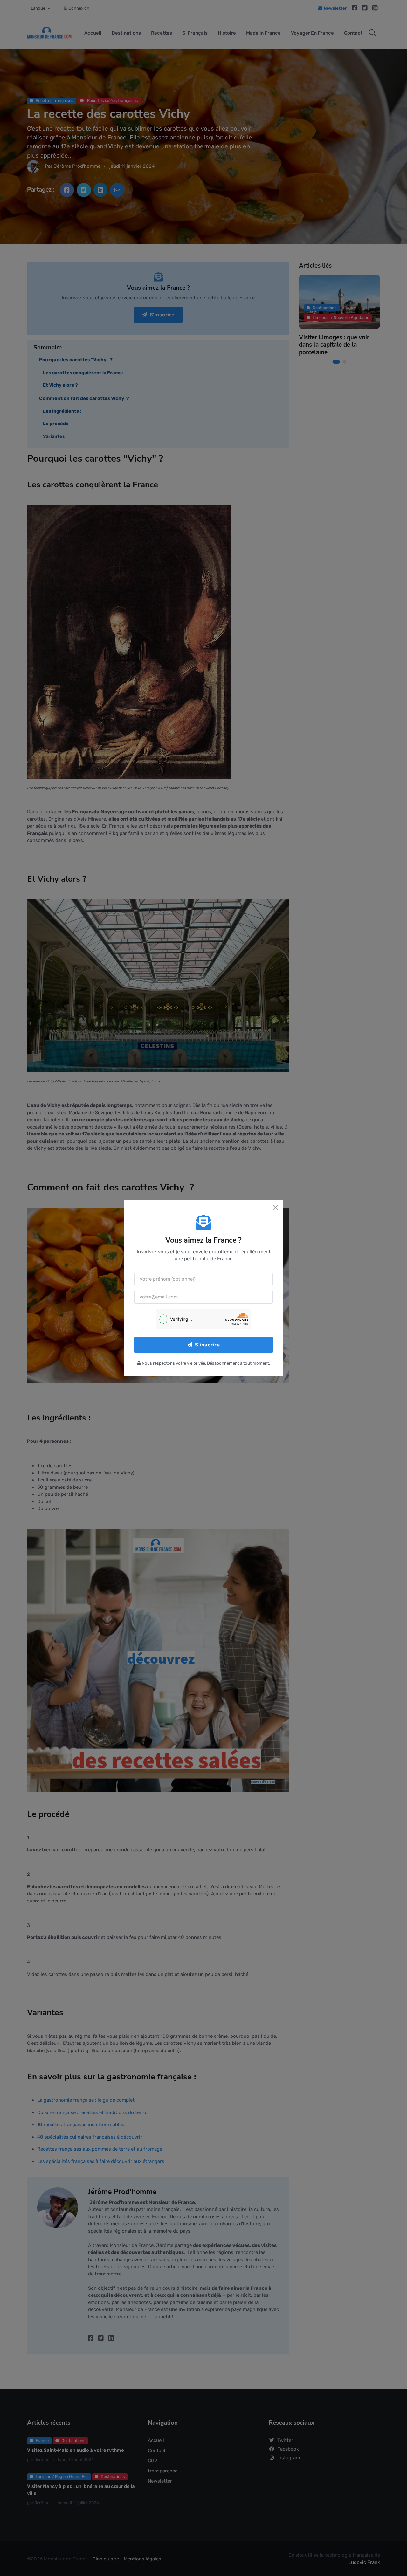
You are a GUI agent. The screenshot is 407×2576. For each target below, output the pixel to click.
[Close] (276, 1207)
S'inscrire (207, 1345)
